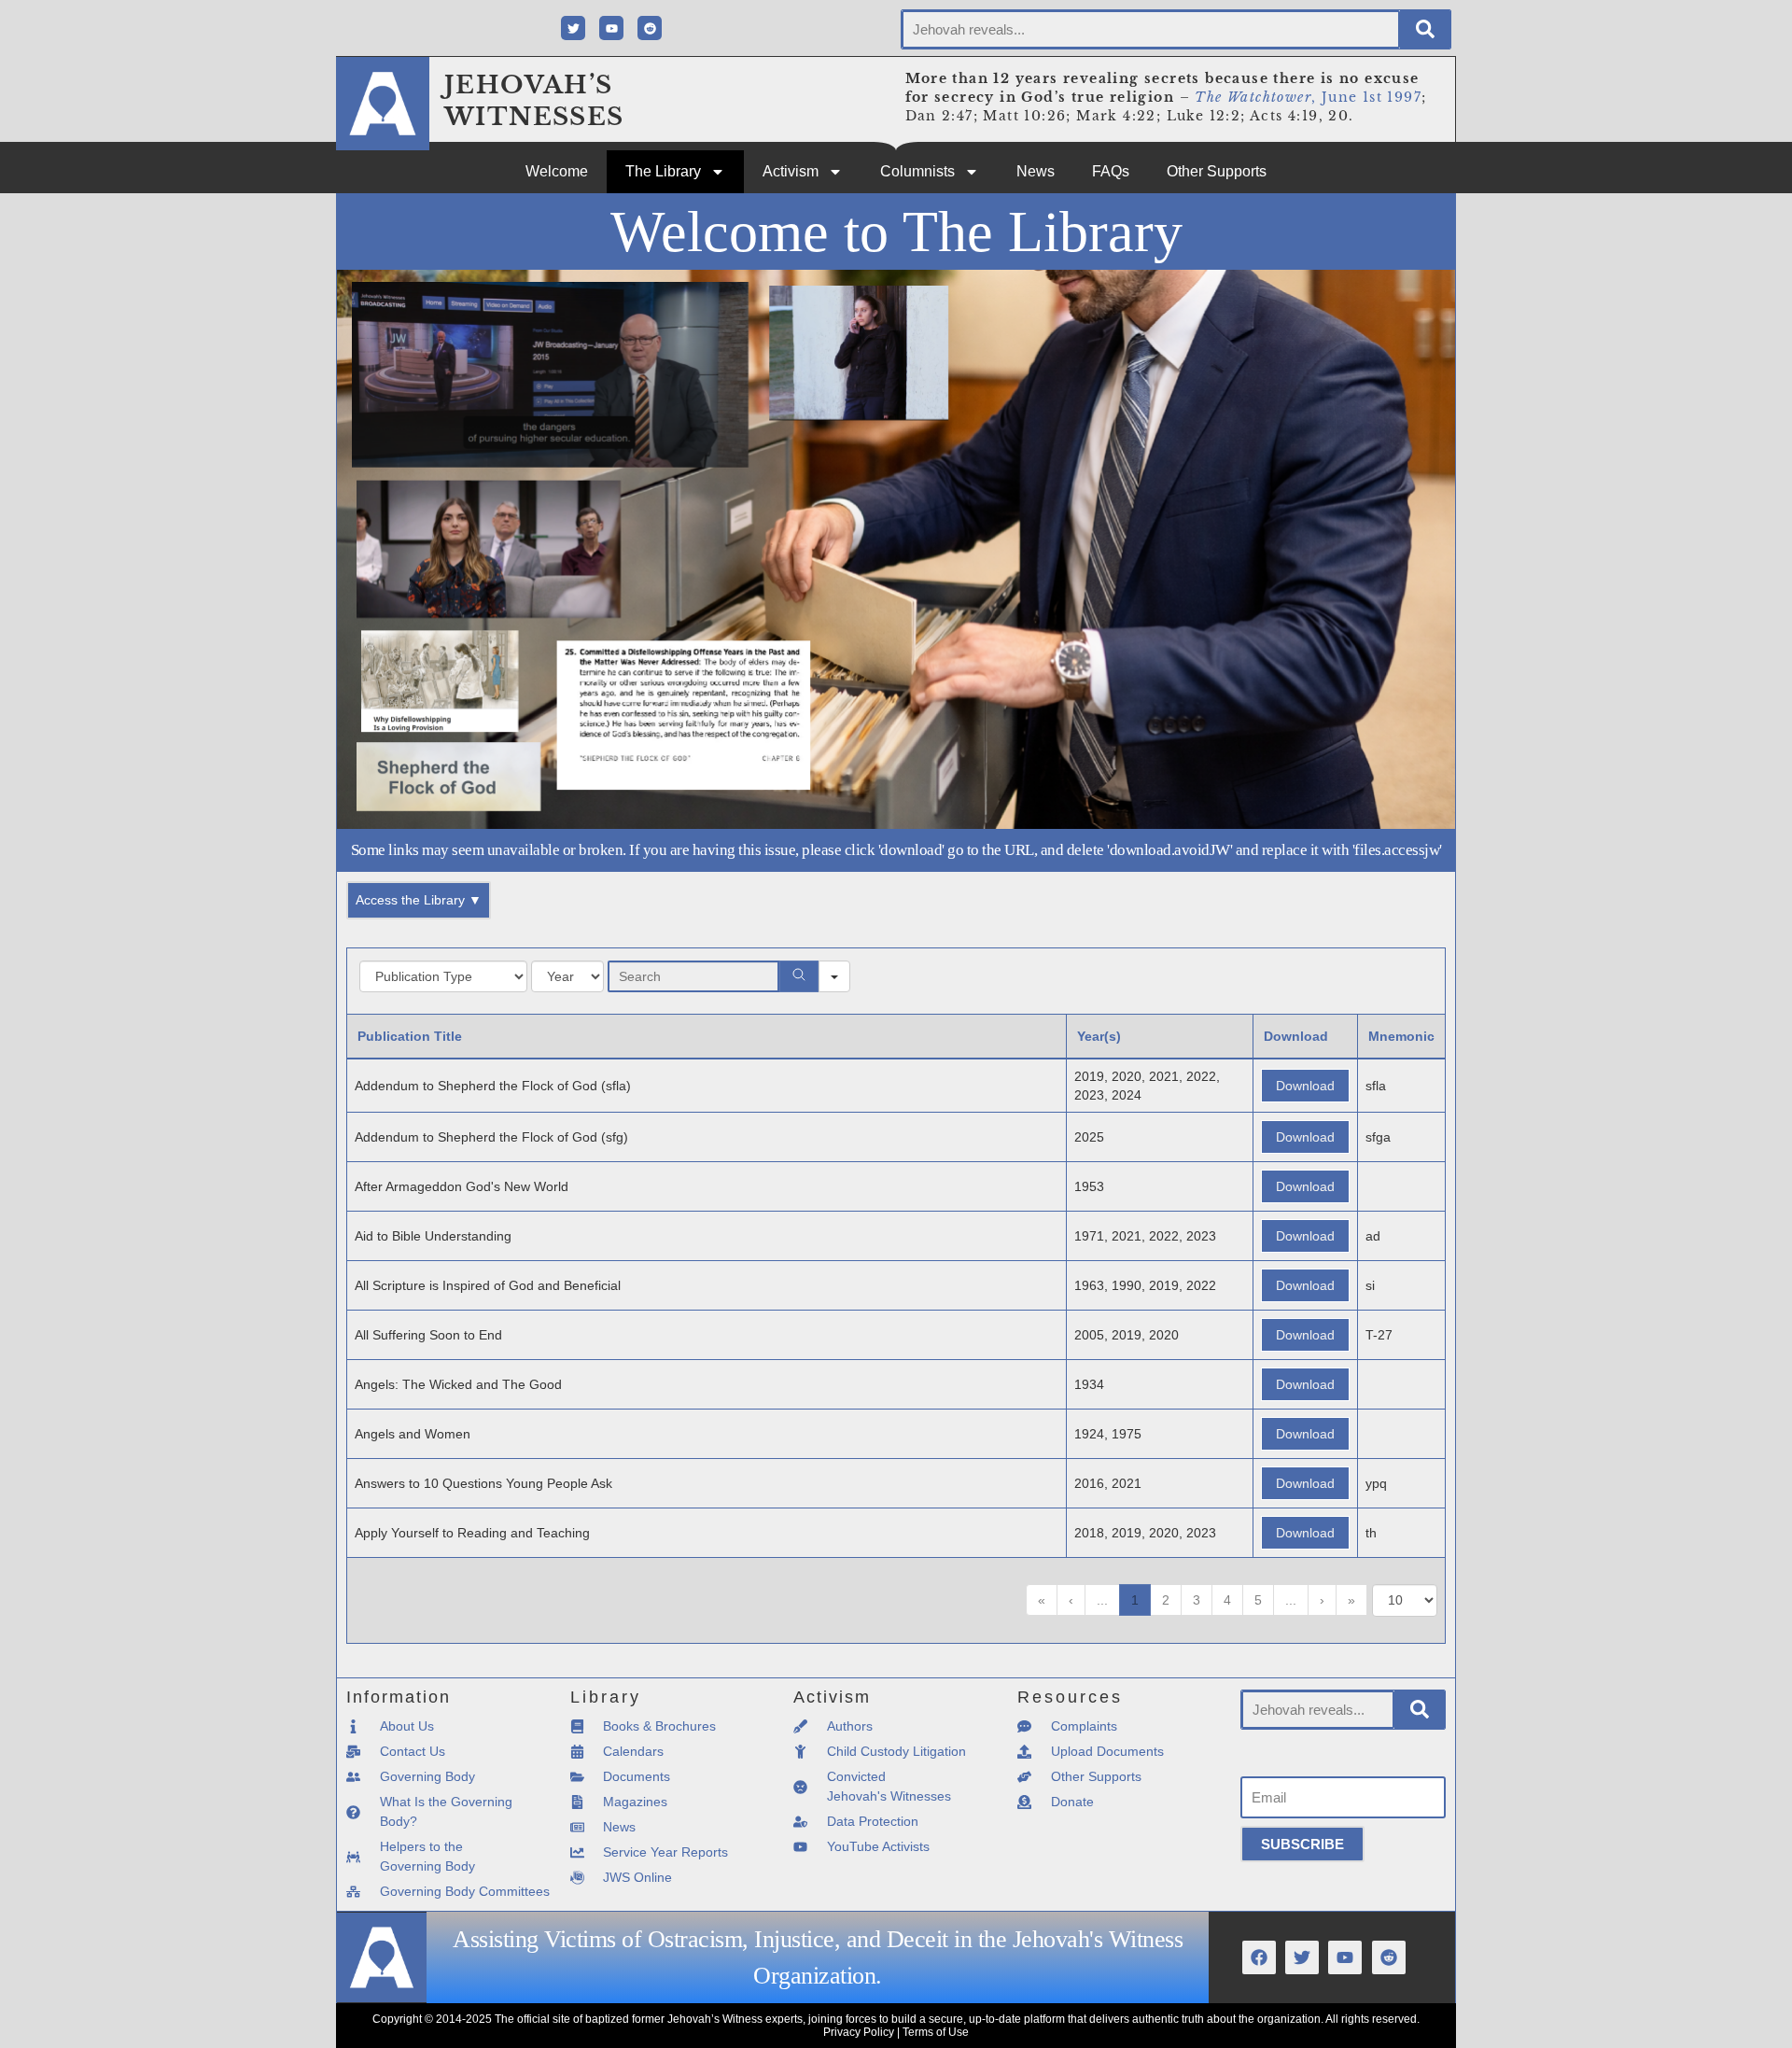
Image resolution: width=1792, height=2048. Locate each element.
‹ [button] (1071, 1600)
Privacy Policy (859, 2032)
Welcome (557, 171)
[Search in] (834, 976)
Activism (791, 171)
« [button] (1042, 1600)
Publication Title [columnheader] (410, 1036)
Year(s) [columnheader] (1099, 1036)
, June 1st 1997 (1308, 97)
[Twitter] (573, 28)
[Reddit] (650, 28)
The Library (663, 171)
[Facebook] (1259, 1957)
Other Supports (1217, 171)
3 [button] (1197, 1600)
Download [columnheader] (1296, 1036)
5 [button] (1258, 1600)
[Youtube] (611, 28)
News (1036, 171)
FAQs (1111, 171)
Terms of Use (936, 2032)
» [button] (1351, 1600)
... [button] (1102, 1600)
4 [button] (1227, 1600)
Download (1305, 1086)
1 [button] (1135, 1600)
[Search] (1425, 29)
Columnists (917, 171)
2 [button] (1166, 1600)
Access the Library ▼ (419, 900)
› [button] (1322, 1600)
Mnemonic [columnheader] (1401, 1036)
